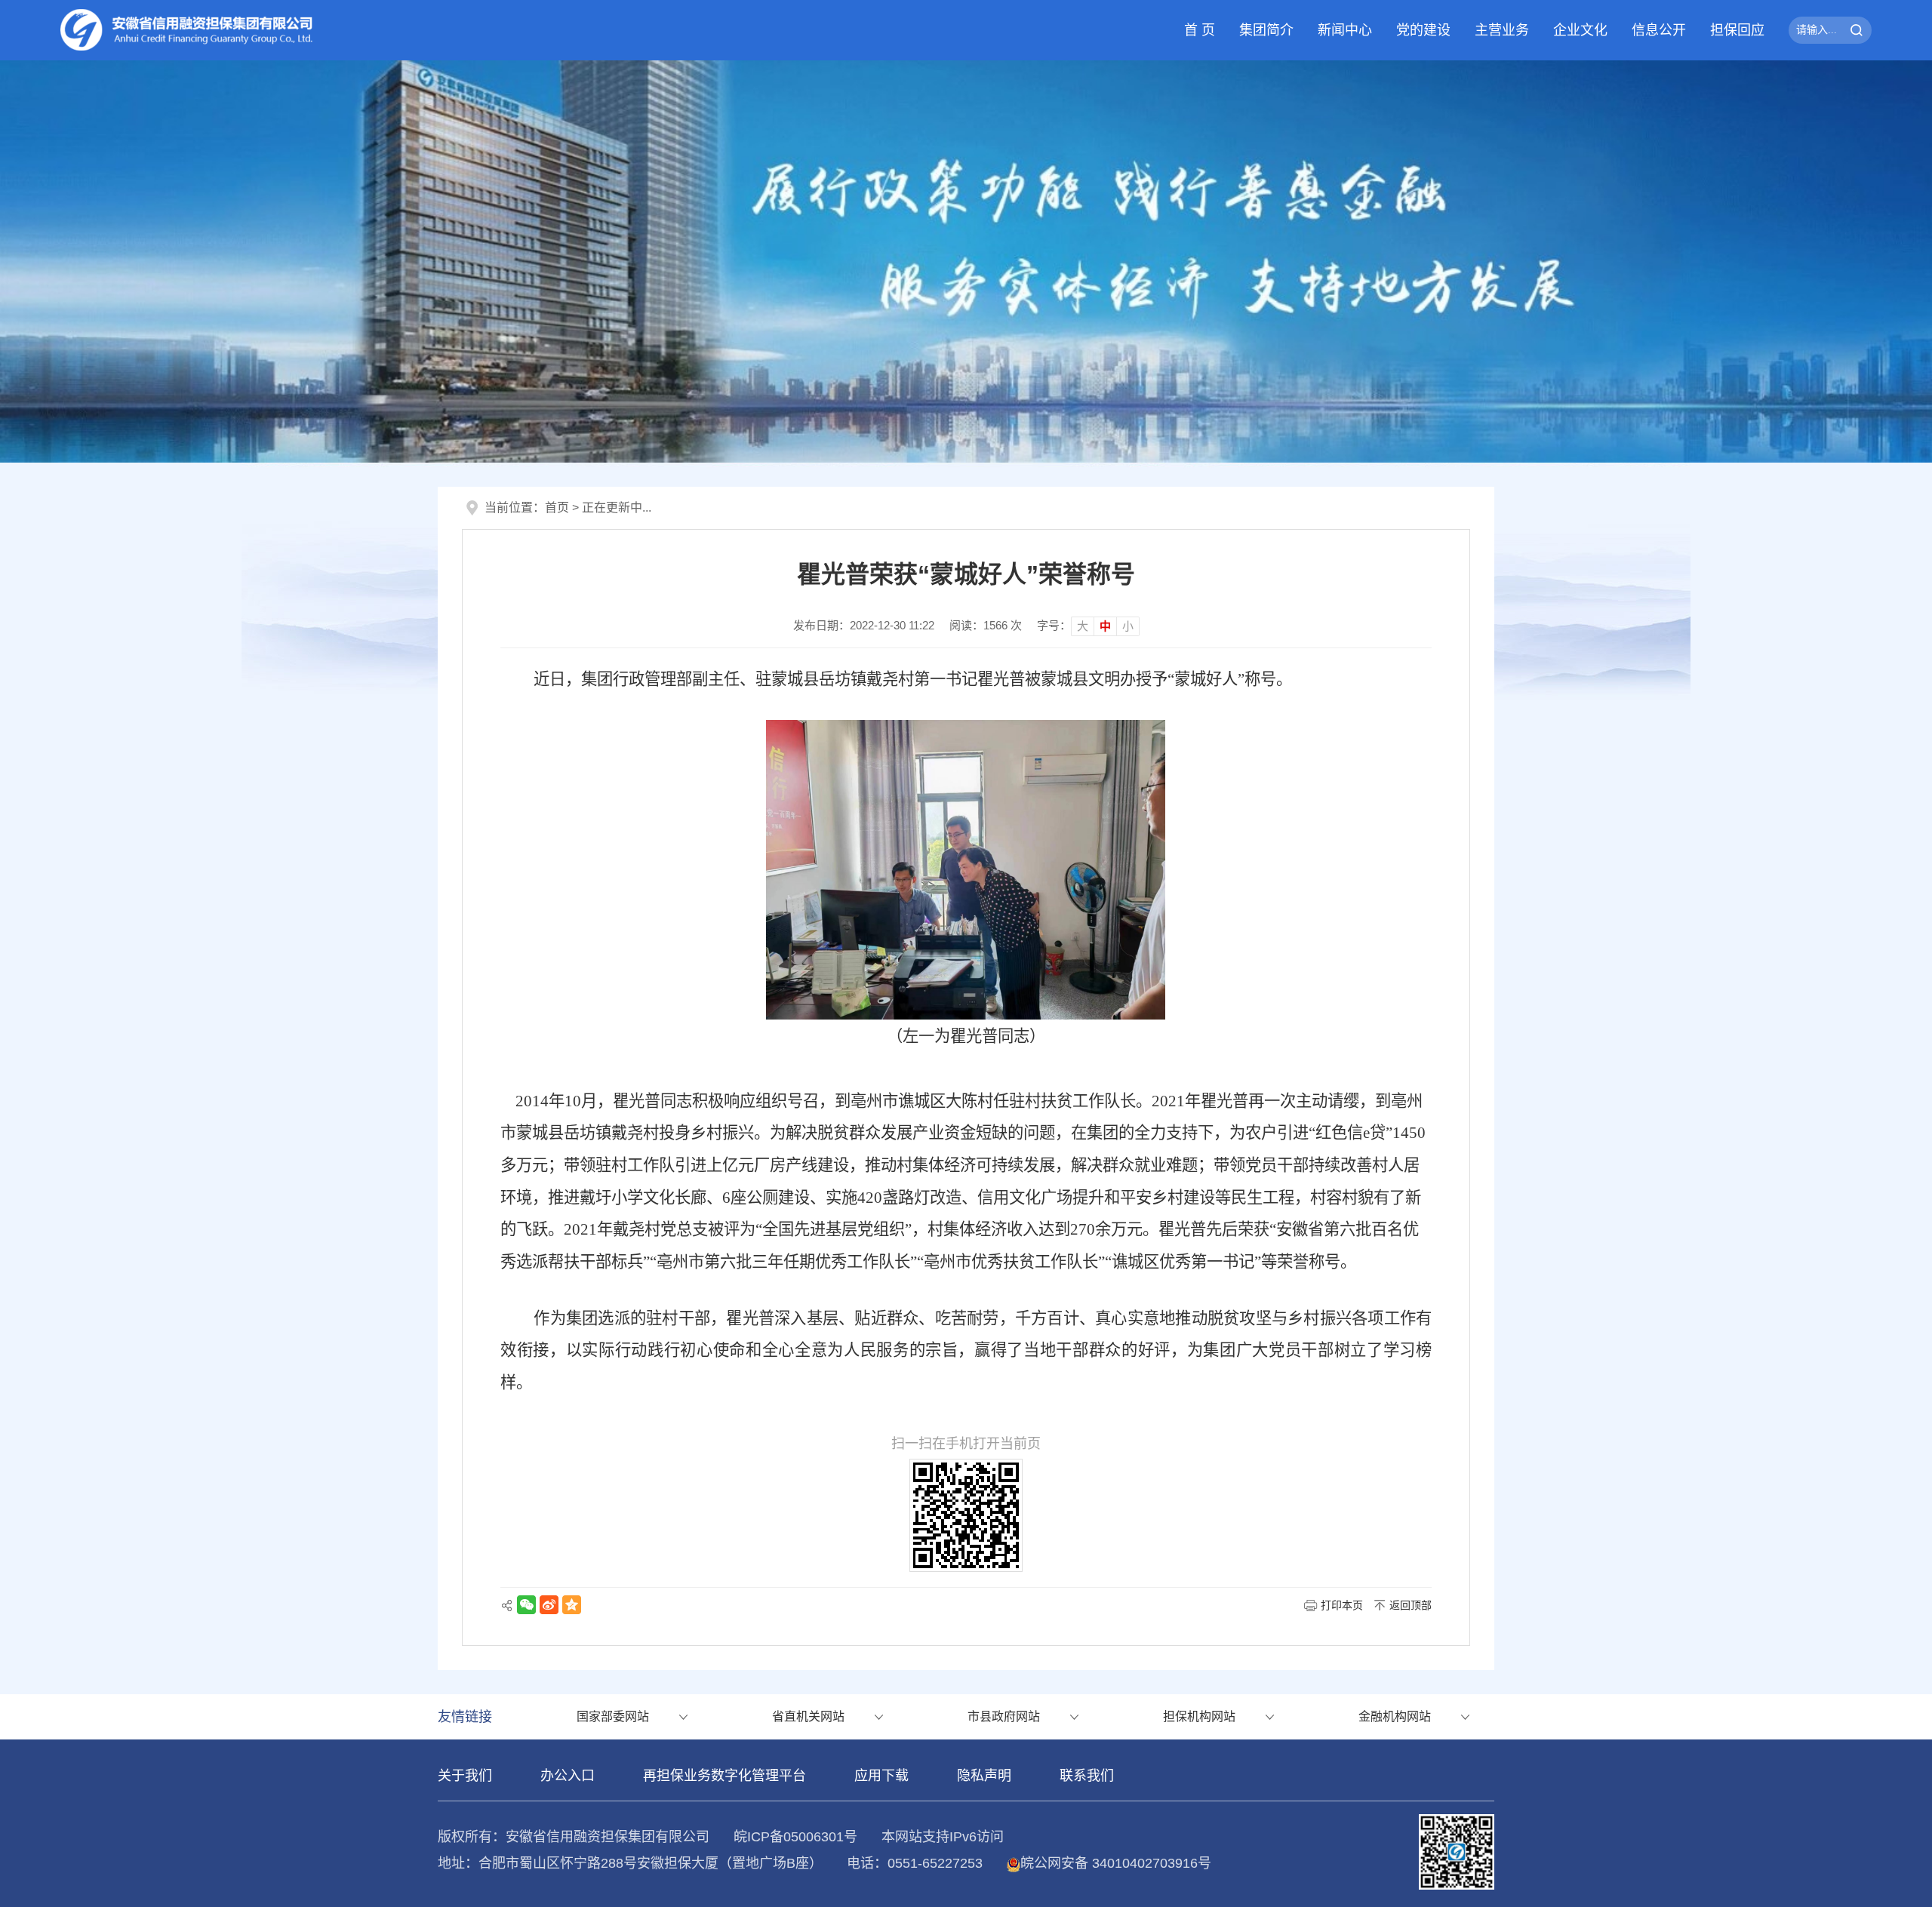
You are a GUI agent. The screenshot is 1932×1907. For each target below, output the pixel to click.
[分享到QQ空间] (572, 1605)
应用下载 (881, 1776)
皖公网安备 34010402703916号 (1116, 1863)
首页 (557, 508)
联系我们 (1087, 1776)
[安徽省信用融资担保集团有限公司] (966, 260)
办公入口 (568, 1776)
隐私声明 (984, 1776)
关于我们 (465, 1776)
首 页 (1200, 30)
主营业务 (1502, 30)
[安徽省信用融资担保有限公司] (187, 30)
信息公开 (1659, 30)
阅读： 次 (986, 625)
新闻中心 (1345, 30)
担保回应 (1737, 30)
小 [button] (1128, 626)
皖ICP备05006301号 (795, 1837)
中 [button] (1105, 626)
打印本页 (1342, 1605)
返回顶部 (1411, 1605)
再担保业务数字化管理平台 (724, 1776)
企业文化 (1580, 30)
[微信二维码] (1457, 1851)
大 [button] (1083, 626)
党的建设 (1423, 30)
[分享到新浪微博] (549, 1605)
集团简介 (1266, 30)
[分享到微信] (526, 1605)
